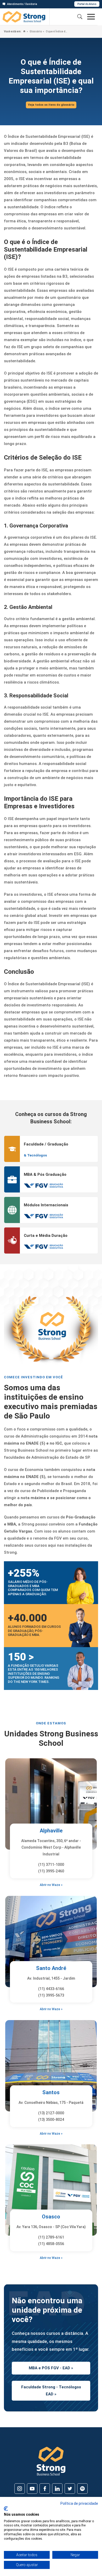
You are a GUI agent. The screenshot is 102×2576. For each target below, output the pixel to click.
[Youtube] (32, 2489)
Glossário (35, 31)
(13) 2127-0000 (51, 2113)
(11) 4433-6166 (51, 1989)
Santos (51, 2092)
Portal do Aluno (87, 4)
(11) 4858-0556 (51, 2244)
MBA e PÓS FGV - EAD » (51, 2368)
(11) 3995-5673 (51, 1995)
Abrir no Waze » (51, 1885)
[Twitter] (70, 2489)
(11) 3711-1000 (51, 1865)
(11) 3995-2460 (51, 1871)
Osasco (51, 2217)
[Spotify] (82, 2489)
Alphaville (51, 1831)
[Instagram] (20, 2489)
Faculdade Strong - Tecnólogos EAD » (51, 2391)
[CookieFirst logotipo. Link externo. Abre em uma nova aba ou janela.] (6, 2509)
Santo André (51, 1968)
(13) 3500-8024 (51, 2120)
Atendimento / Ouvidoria (22, 4)
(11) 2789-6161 (51, 2237)
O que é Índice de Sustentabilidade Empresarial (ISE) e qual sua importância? (57, 31)
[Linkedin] (57, 2489)
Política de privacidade (79, 2503)
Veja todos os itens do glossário (51, 105)
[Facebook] (45, 2489)
